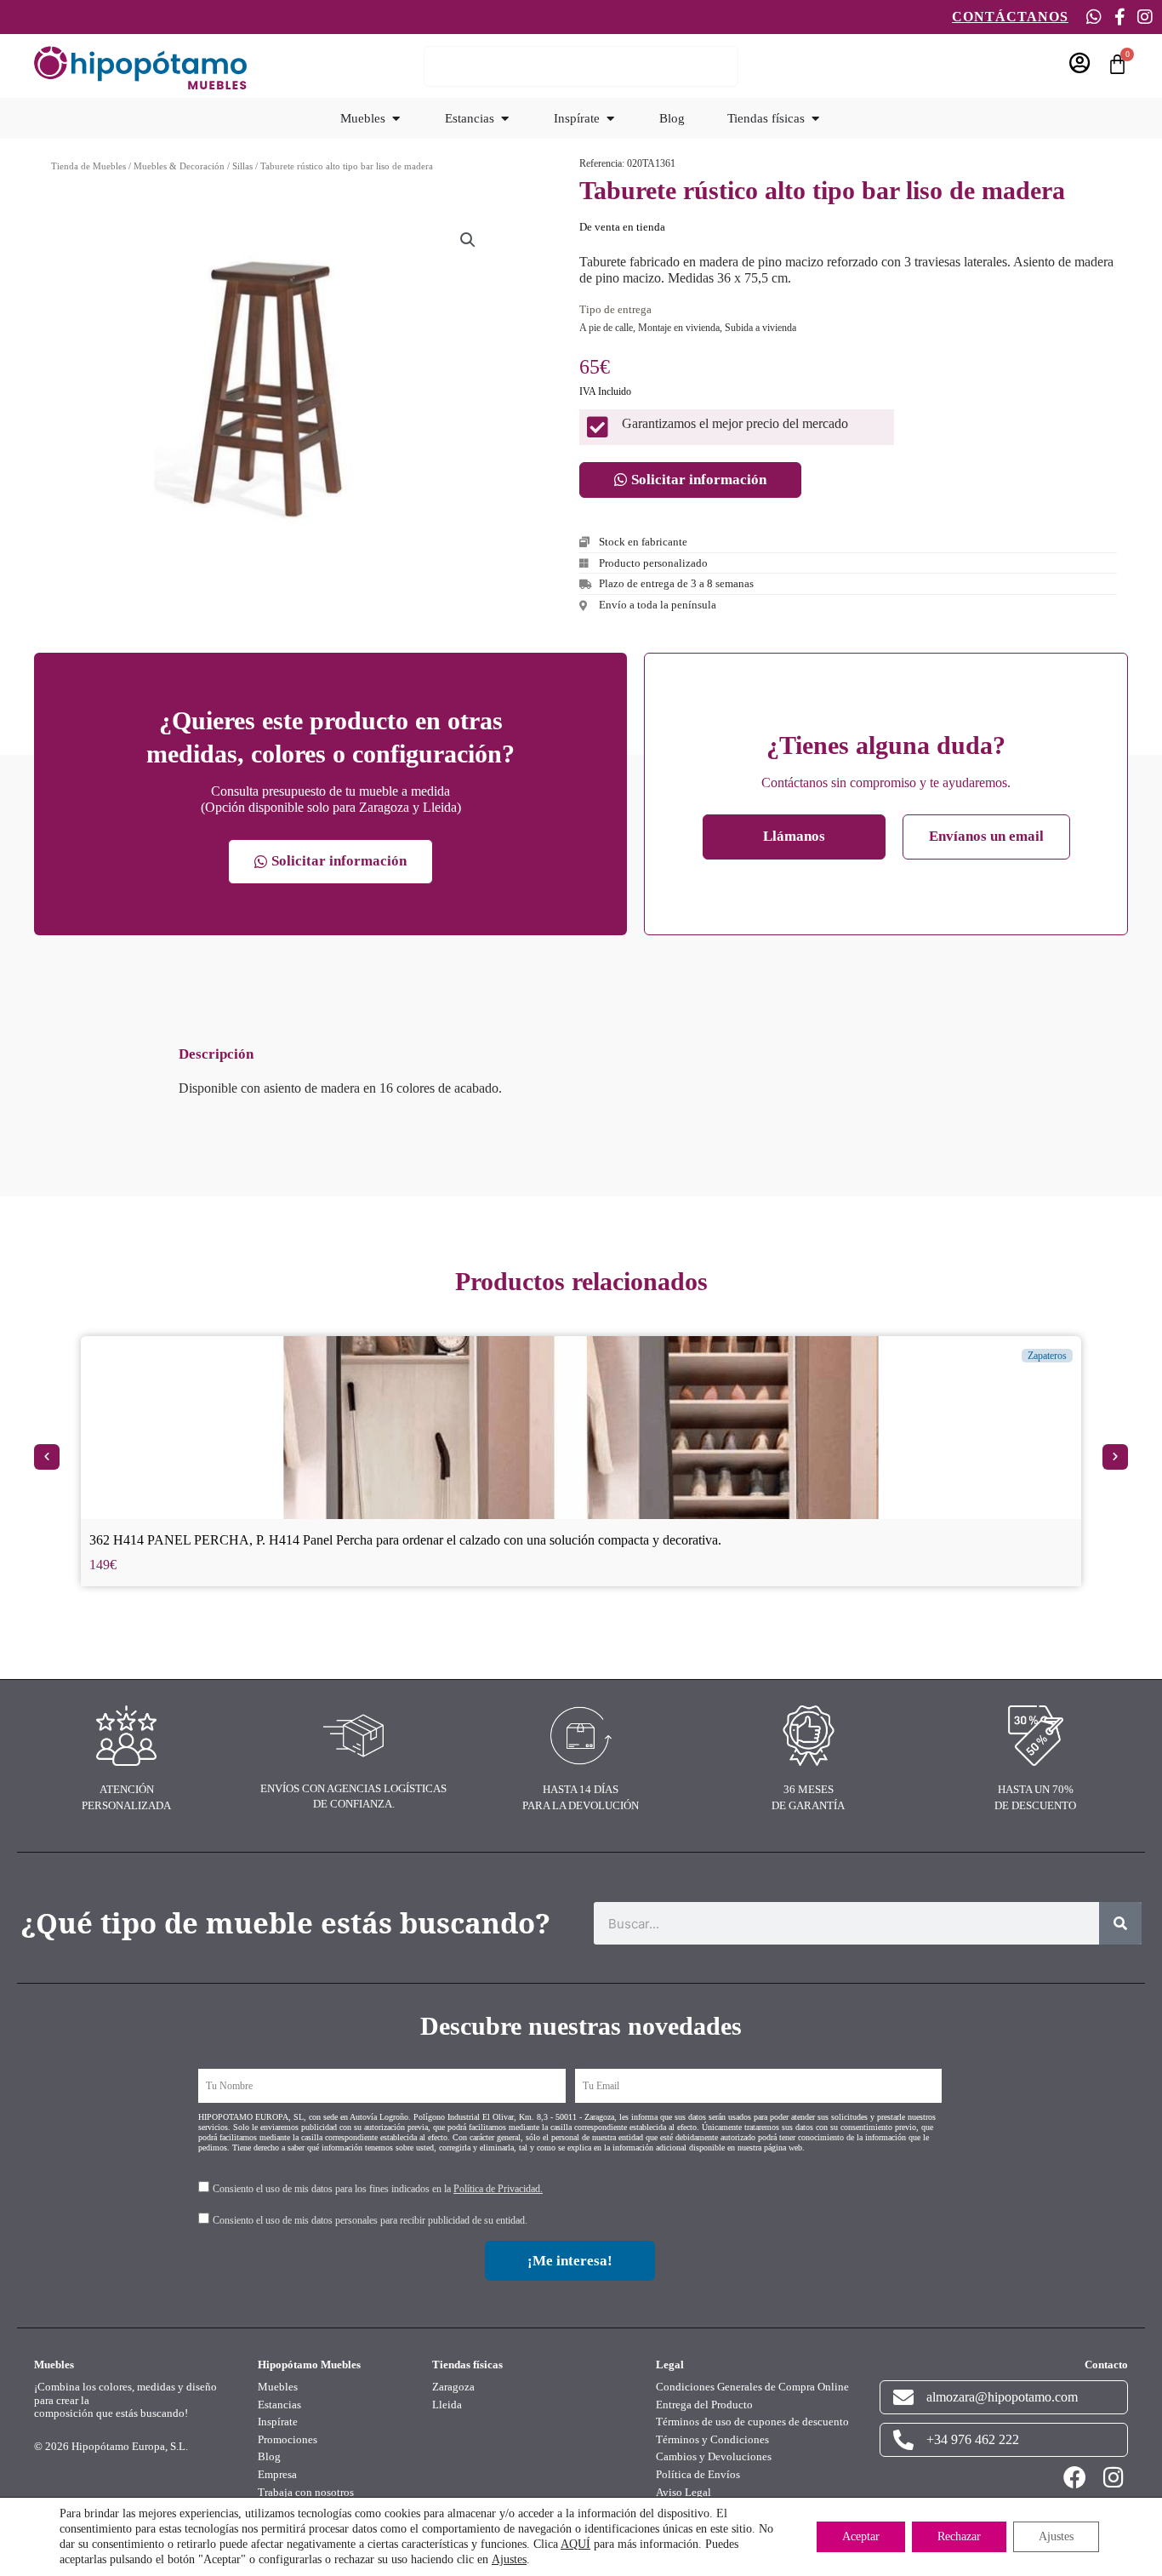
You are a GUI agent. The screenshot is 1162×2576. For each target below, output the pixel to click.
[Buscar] (1120, 1923)
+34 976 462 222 (973, 2439)
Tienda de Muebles (88, 166)
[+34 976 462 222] (903, 2440)
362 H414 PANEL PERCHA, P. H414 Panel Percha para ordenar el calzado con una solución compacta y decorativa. (405, 1540)
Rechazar (959, 2536)
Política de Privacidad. (498, 2189)
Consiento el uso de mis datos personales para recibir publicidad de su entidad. (370, 2220)
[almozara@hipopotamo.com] (903, 2397)
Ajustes (509, 2559)
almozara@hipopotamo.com (1002, 2397)
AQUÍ (575, 2544)
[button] (468, 240)
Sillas (242, 166)
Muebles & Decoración (179, 166)
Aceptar (861, 2536)
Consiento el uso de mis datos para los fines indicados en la (378, 2189)
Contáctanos (1010, 17)
